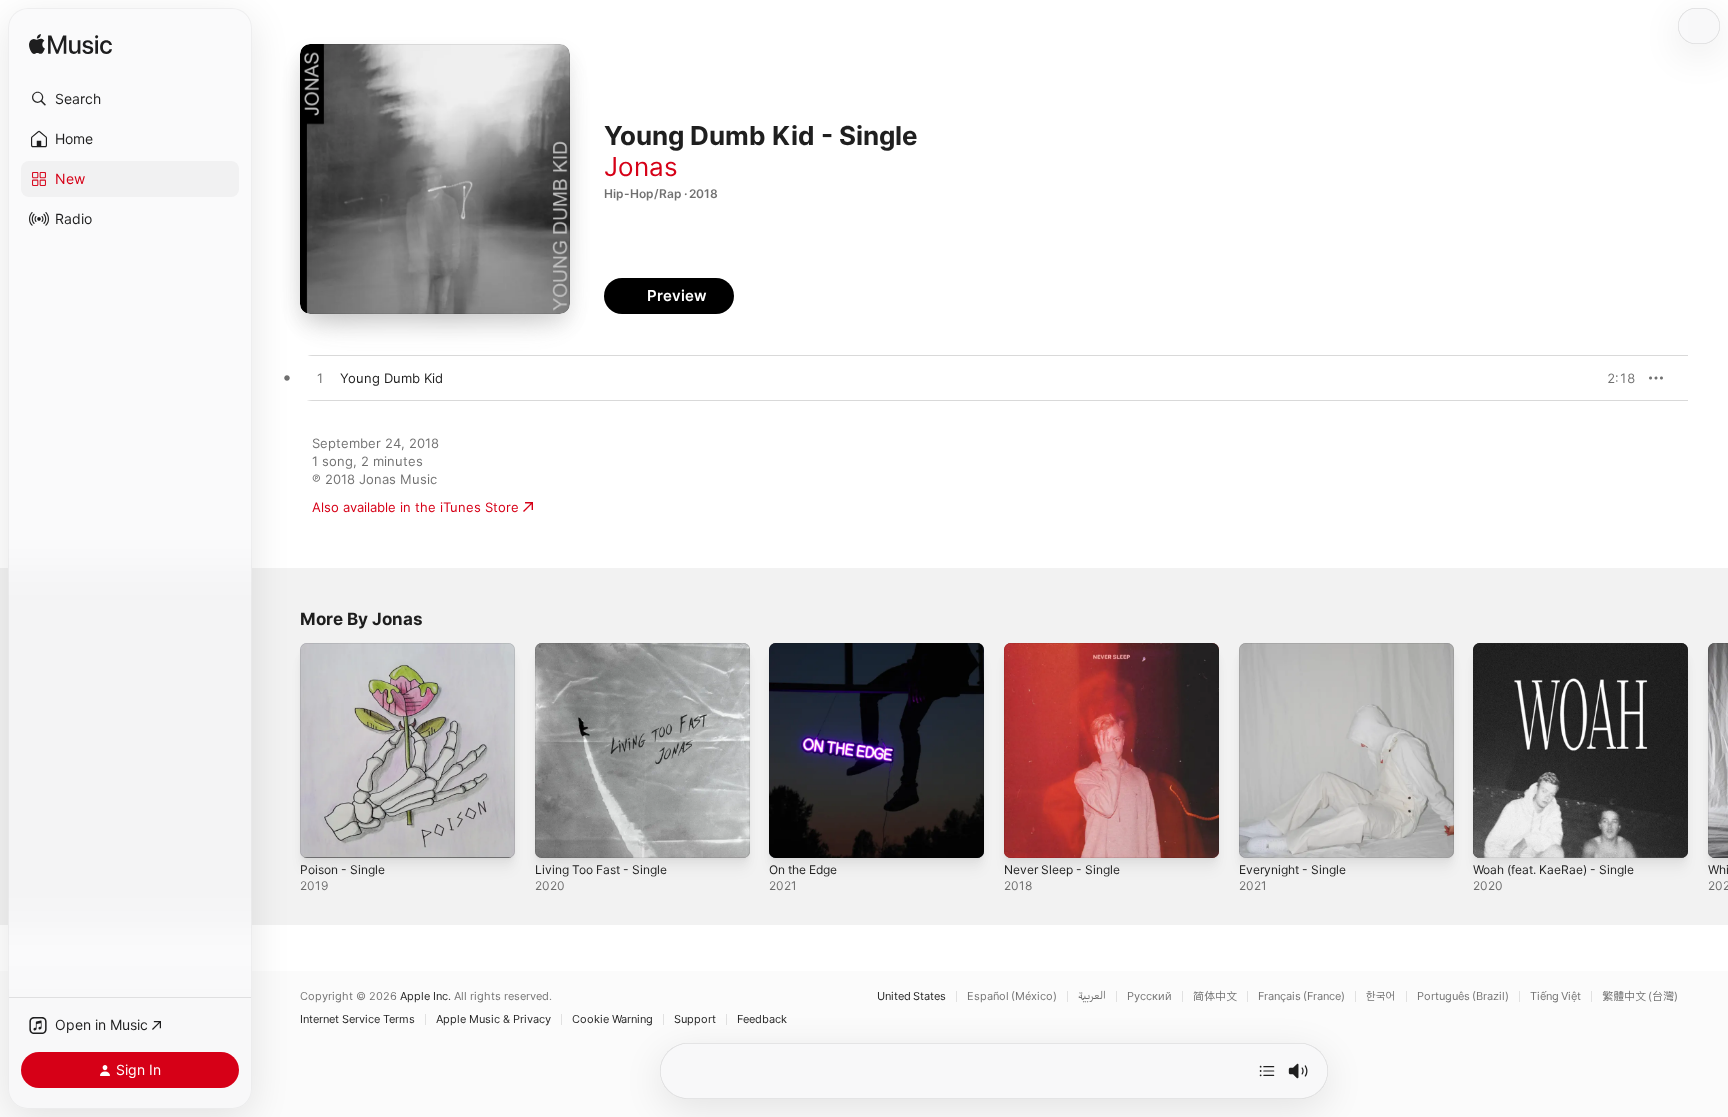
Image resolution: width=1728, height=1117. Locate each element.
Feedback (762, 1019)
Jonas (641, 166)
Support (695, 1019)
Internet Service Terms (357, 1019)
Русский (1149, 996)
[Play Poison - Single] (325, 833)
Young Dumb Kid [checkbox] (391, 378)
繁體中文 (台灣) (1640, 996)
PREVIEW (1613, 378)
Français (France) (1301, 996)
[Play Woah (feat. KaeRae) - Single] (1498, 833)
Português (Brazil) (1463, 996)
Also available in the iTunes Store (415, 507)
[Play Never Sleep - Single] (1029, 833)
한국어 (1381, 996)
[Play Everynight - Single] (1264, 833)
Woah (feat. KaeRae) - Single (1562, 651)
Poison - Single (347, 651)
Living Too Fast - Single (608, 651)
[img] (70, 45)
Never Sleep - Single (1068, 651)
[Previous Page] (280, 750)
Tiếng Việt (1555, 996)
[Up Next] (1267, 1071)
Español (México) (1012, 996)
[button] (130, 99)
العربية (1092, 996)
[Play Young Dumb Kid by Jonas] (320, 379)
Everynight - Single (1298, 651)
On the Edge (808, 651)
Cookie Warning (612, 1019)
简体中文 (1215, 996)
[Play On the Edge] (794, 833)
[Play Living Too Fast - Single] (560, 833)
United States (911, 996)
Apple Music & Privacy (493, 1019)
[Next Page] (1708, 750)
